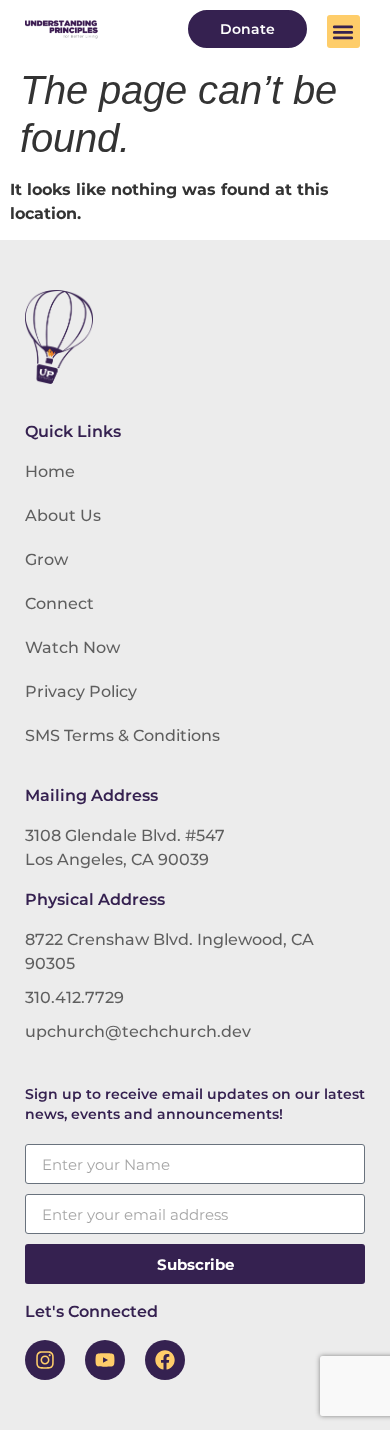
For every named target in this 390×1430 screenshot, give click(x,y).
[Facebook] (165, 1360)
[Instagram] (45, 1360)
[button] (343, 31)
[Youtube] (105, 1360)
